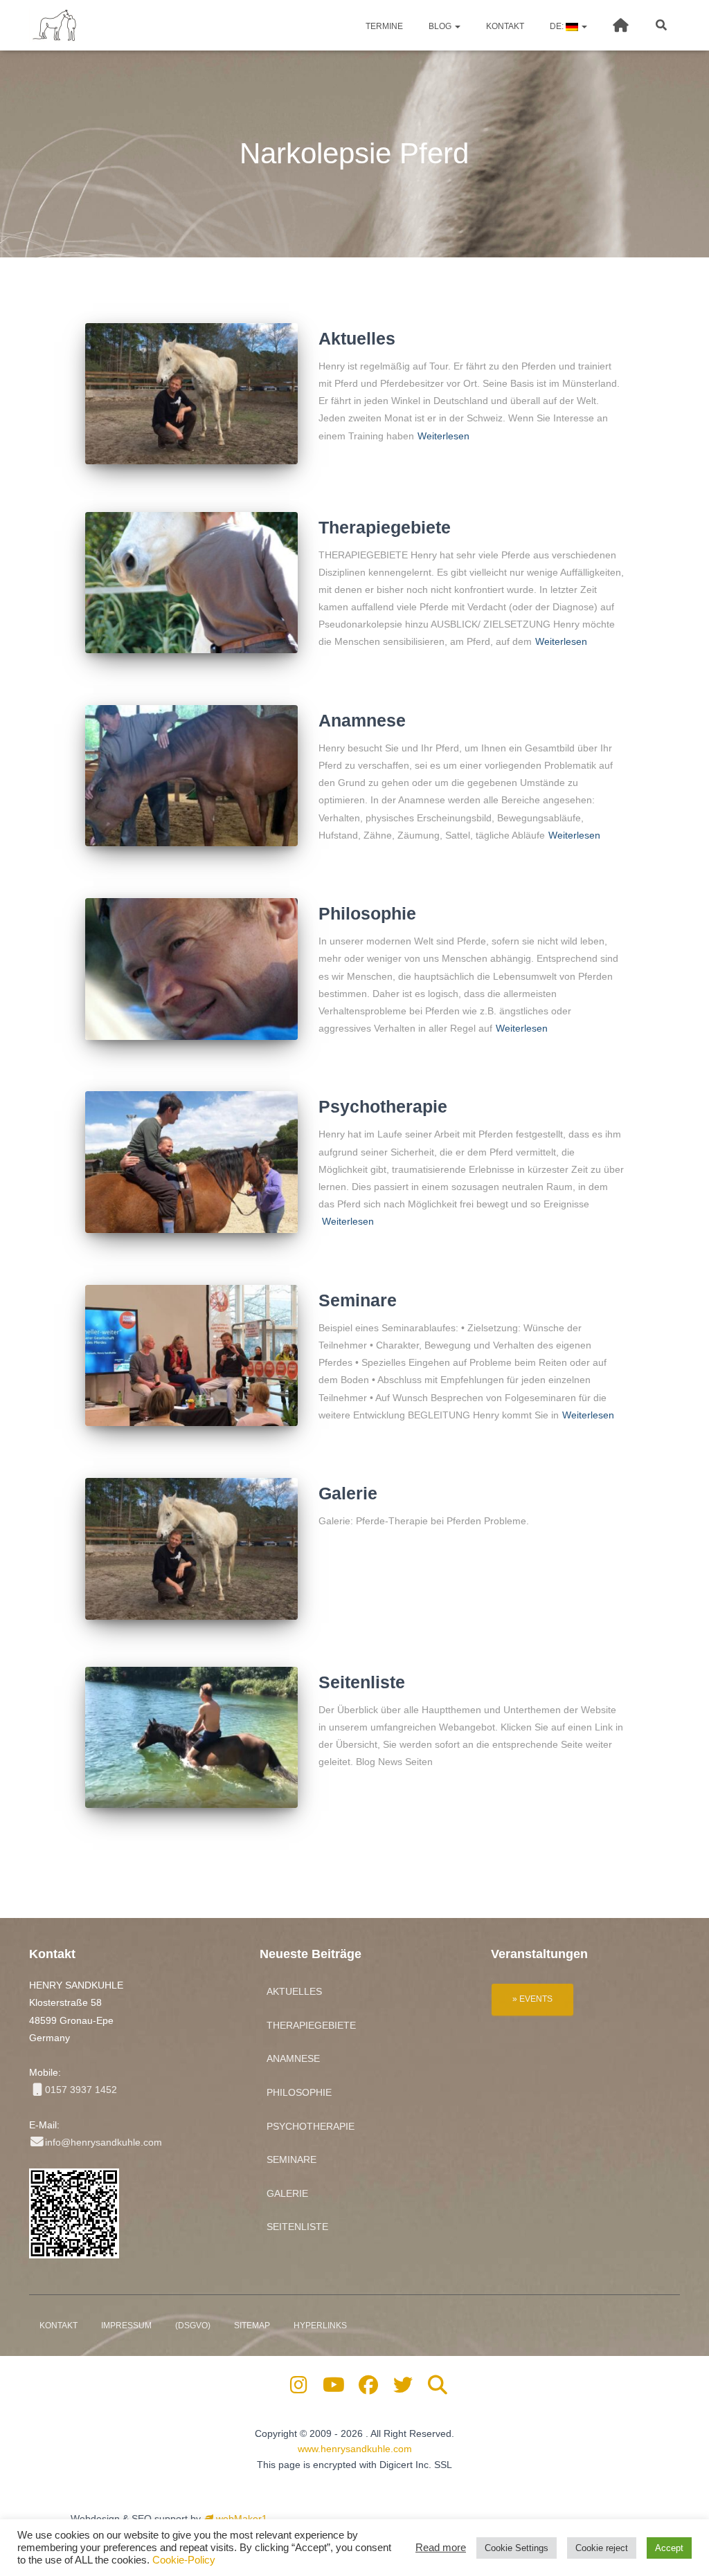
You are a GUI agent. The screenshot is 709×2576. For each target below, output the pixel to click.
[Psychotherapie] (191, 1162)
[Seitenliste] (191, 1738)
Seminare (358, 1300)
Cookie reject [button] (602, 2548)
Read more (441, 2548)
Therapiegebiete (385, 527)
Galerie (348, 1493)
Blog (440, 26)
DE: (557, 26)
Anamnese (362, 720)
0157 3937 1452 (81, 2090)
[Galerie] (191, 1549)
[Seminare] (191, 1356)
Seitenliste (362, 1682)
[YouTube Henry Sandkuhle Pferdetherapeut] (333, 2388)
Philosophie (367, 913)
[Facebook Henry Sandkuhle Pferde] (369, 2388)
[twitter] (403, 2388)
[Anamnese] (191, 776)
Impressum (126, 2326)
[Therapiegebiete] (191, 583)
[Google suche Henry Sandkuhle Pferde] (438, 2388)
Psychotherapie (383, 1106)
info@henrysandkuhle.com (104, 2142)
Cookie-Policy (184, 2560)
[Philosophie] (191, 969)
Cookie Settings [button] (517, 2548)
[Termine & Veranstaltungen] (532, 1998)
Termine (383, 26)
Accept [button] (669, 2548)
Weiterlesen (443, 436)
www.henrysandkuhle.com (355, 2449)
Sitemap (252, 2326)
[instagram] (299, 2388)
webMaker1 (240, 2519)
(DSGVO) (193, 2326)
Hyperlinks (320, 2326)
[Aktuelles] (191, 394)
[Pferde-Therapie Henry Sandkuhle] (55, 26)
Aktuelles (357, 338)
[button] (457, 26)
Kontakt (504, 26)
